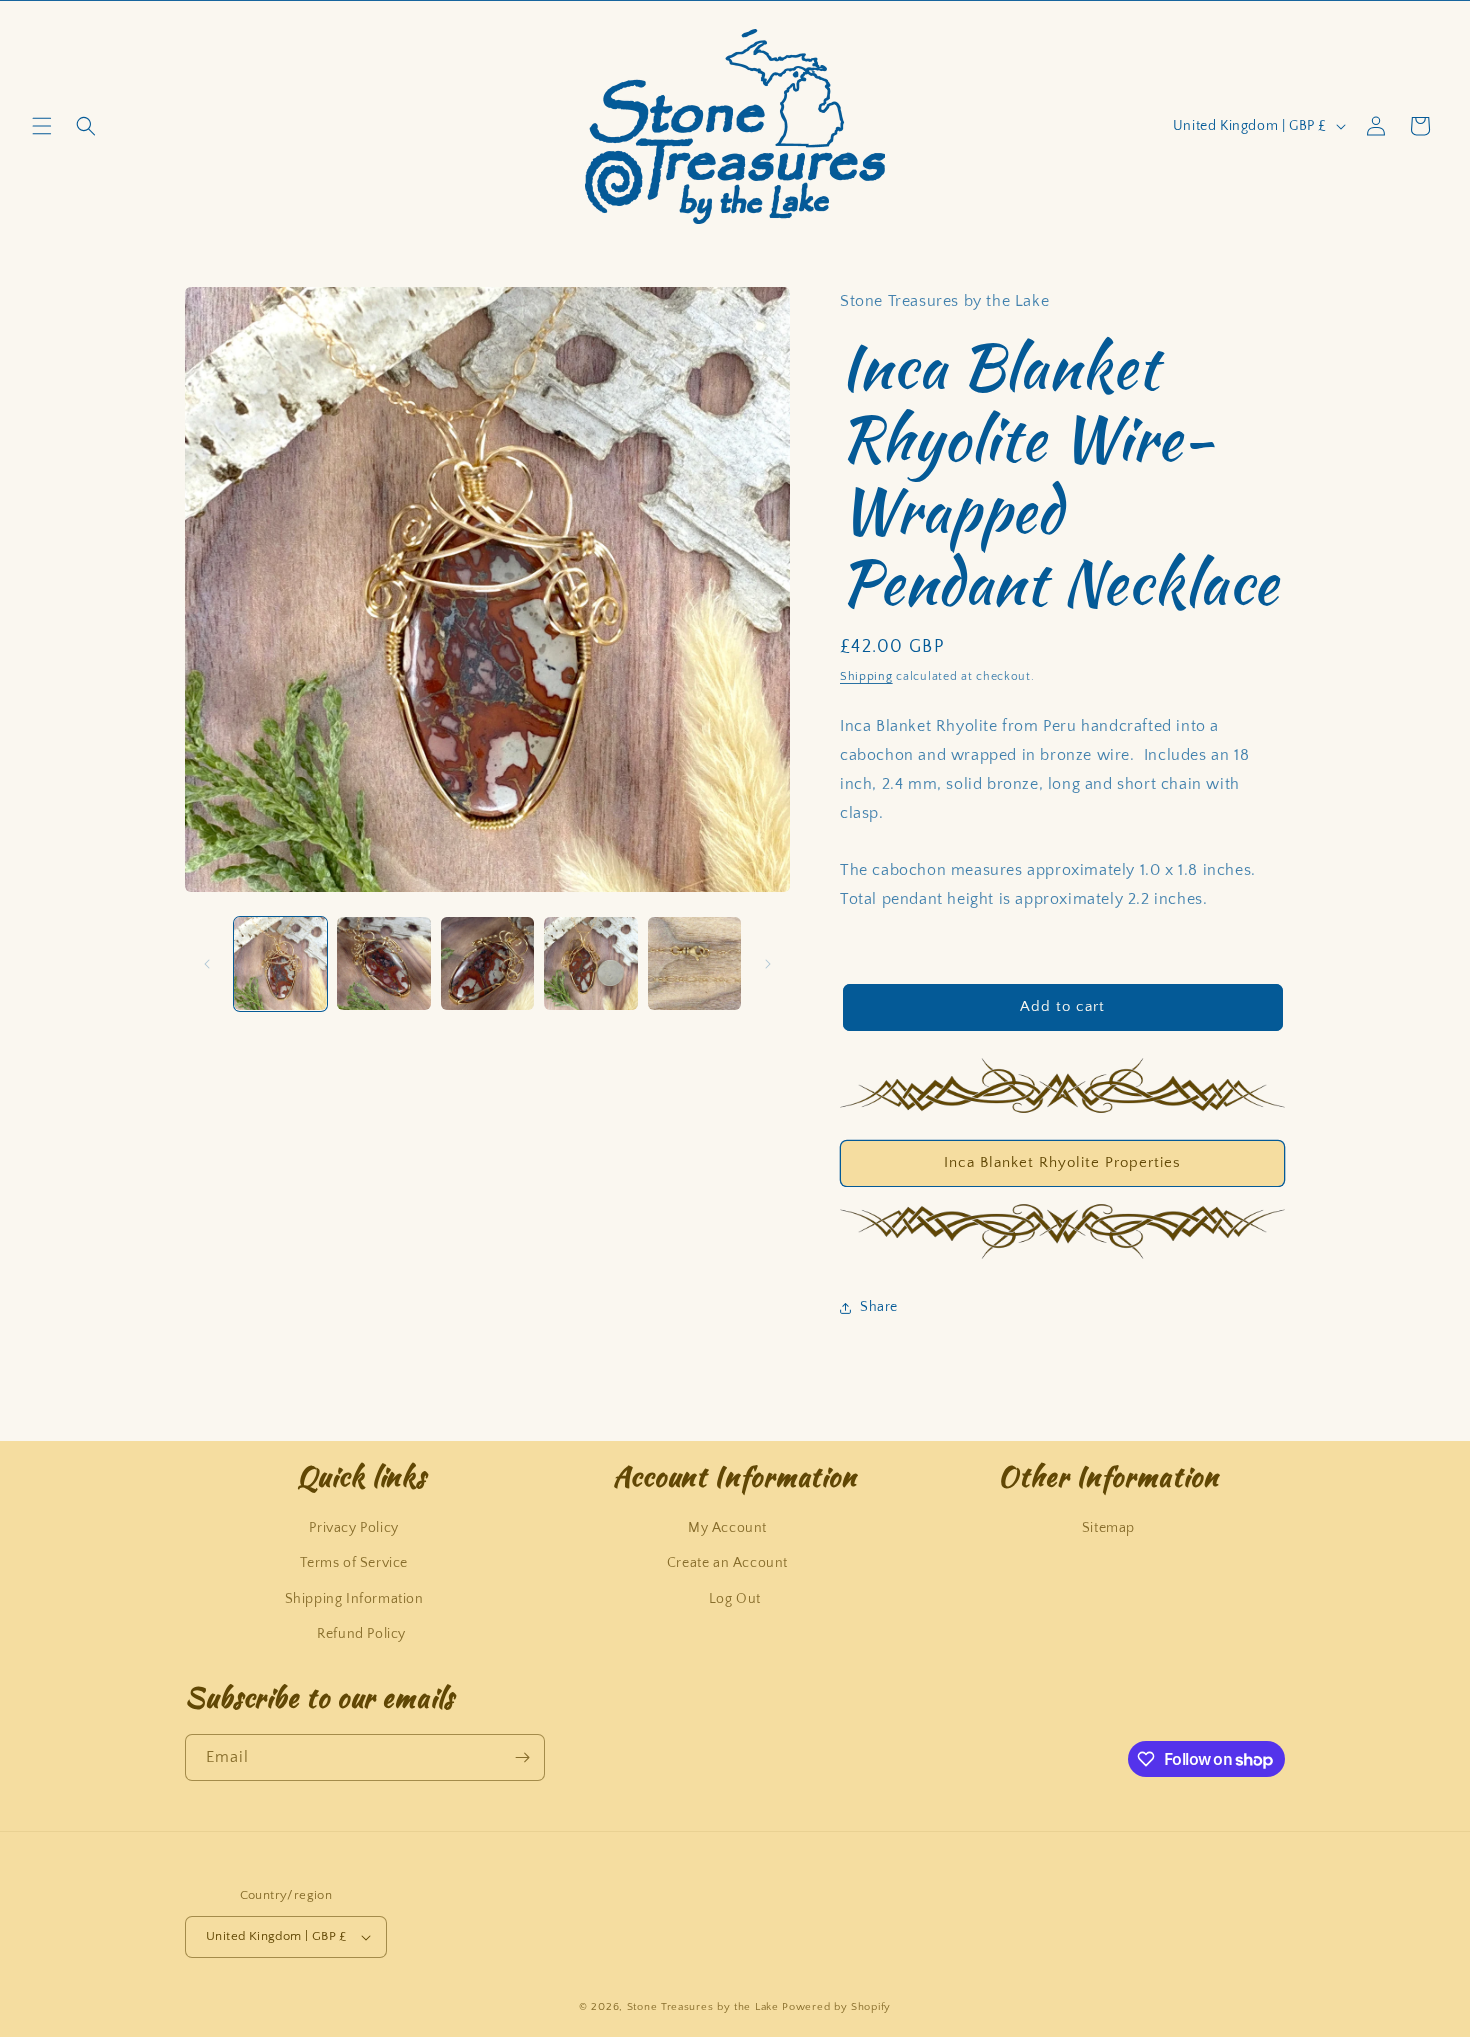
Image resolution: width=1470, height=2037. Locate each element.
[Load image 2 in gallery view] (383, 963)
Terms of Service (354, 1563)
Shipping (866, 676)
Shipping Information (354, 1599)
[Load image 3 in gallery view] (487, 963)
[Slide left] (207, 964)
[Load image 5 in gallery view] (694, 963)
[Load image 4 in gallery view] (590, 963)
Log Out (735, 1599)
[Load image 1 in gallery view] (280, 963)
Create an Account (727, 1563)
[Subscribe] (522, 1757)
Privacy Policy (353, 1528)
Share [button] (879, 1307)
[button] (42, 126)
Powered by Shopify (836, 2007)
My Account (727, 1528)
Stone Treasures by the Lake (703, 2007)
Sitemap (1108, 1528)
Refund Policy (361, 1634)
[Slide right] (768, 964)
